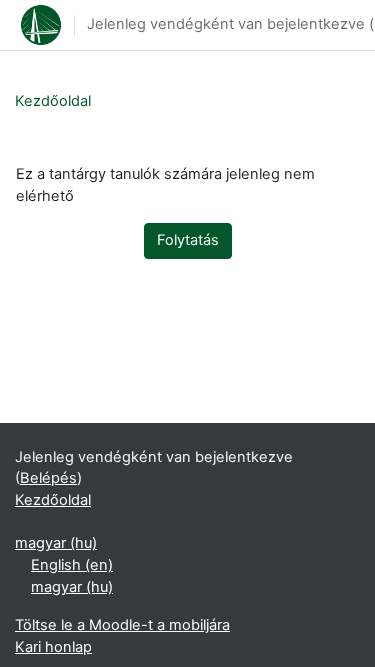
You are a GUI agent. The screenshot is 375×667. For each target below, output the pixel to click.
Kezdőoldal (53, 101)
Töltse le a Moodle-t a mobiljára (122, 625)
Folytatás (188, 240)
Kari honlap (53, 647)
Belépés (48, 478)
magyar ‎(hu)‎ (56, 543)
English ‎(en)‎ (72, 565)
